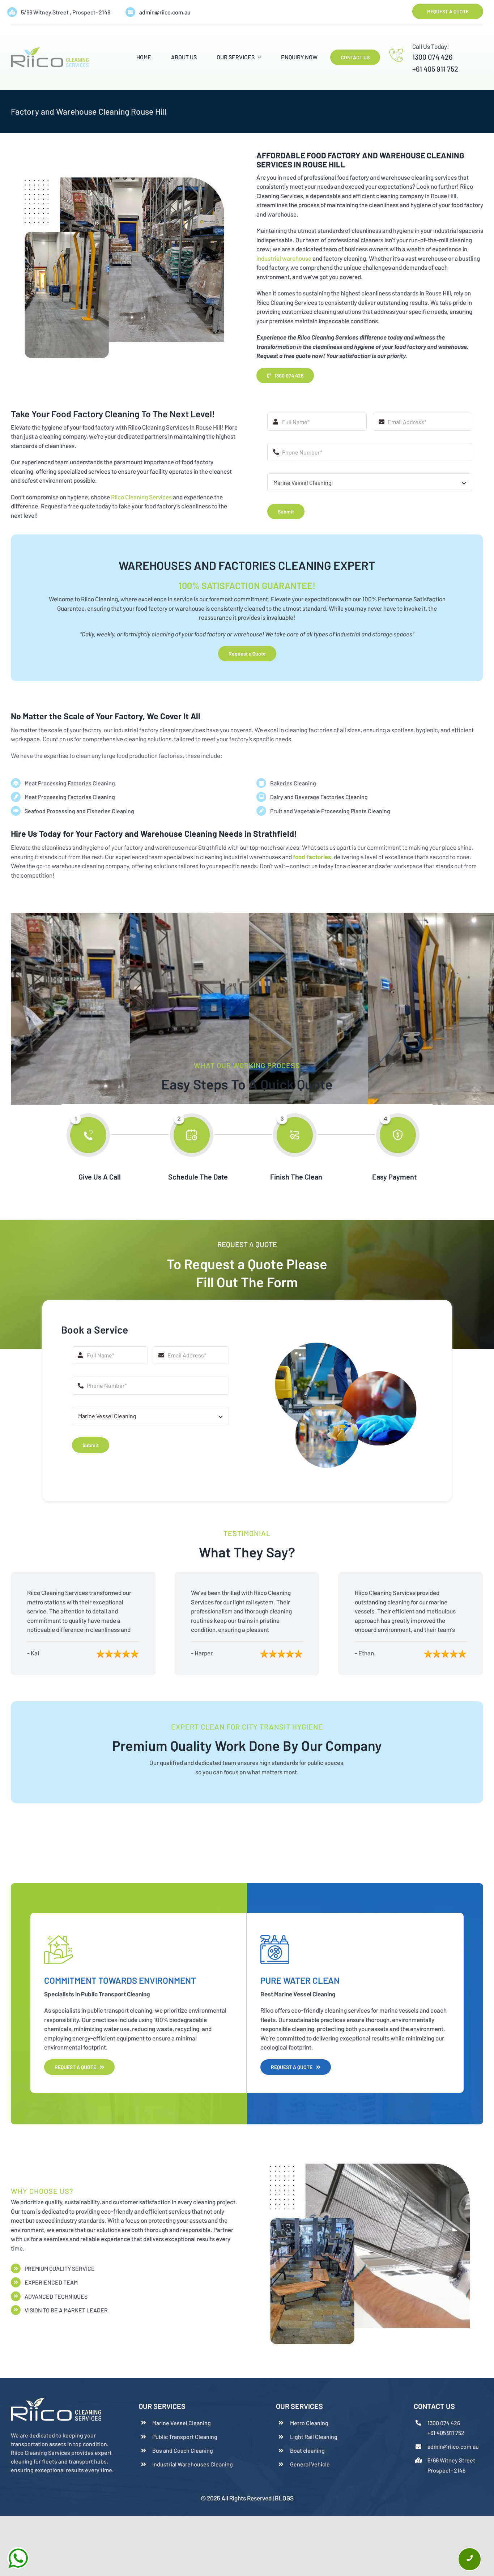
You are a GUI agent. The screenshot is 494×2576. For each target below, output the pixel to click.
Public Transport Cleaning (185, 2437)
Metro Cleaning (309, 2423)
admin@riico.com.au (165, 12)
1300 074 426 (432, 57)
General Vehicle (310, 2464)
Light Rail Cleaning (314, 2437)
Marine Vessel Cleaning (182, 2423)
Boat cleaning (307, 2450)
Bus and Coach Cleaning (183, 2450)
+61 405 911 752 (435, 69)
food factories (312, 857)
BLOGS (284, 2498)
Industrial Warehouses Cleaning (193, 2464)
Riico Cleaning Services (141, 497)
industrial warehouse (284, 258)
